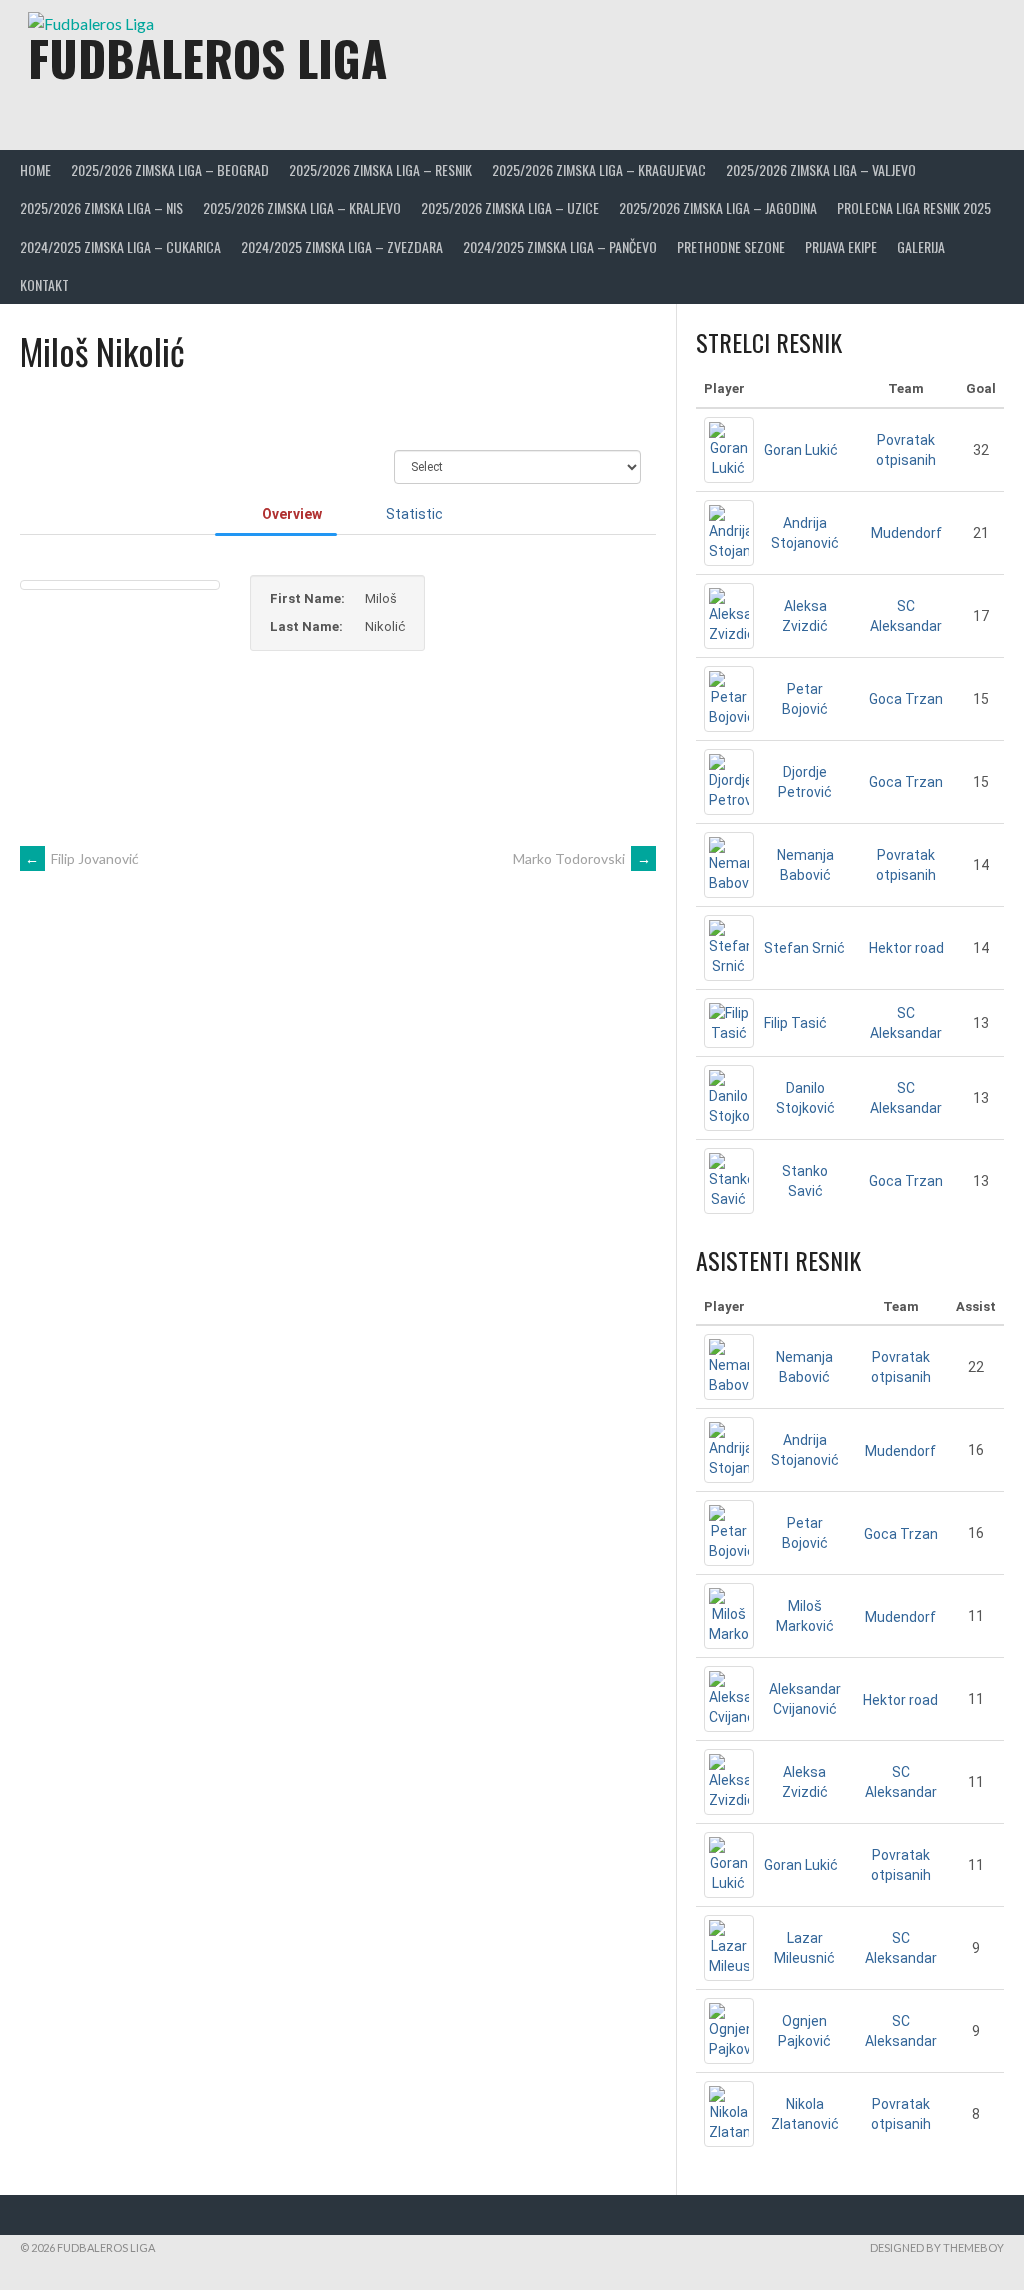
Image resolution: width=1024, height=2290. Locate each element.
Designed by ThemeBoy (937, 2247)
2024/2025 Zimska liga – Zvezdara (342, 246)
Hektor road (906, 948)
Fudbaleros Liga (207, 57)
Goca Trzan (906, 699)
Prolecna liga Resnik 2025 (914, 207)
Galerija (921, 246)
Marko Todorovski (582, 858)
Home (35, 169)
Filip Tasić (795, 1023)
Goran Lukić (801, 450)
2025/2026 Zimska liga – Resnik (380, 169)
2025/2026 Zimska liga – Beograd (170, 169)
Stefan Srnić (804, 948)
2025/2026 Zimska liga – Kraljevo (302, 207)
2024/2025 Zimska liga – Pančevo (560, 246)
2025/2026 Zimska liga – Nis (101, 207)
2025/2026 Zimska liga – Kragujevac (599, 169)
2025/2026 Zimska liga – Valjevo (821, 169)
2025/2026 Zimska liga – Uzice (510, 207)
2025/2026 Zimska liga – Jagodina (718, 207)
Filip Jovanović (82, 858)
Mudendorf (906, 533)
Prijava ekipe (841, 246)
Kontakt (44, 284)
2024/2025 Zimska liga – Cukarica (120, 246)
